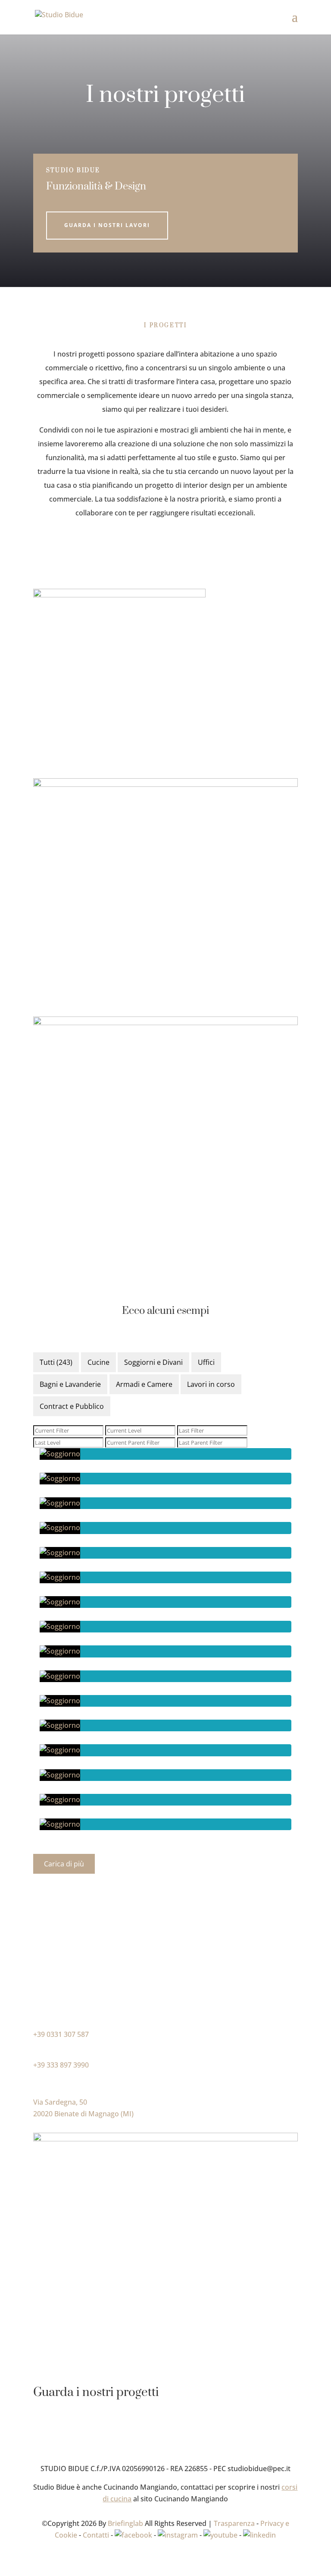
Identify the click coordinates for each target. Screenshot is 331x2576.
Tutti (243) (56, 1362)
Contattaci (64, 1993)
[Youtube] (220, 2535)
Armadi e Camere (144, 1384)
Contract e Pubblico (72, 1406)
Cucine (98, 1362)
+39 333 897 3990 (61, 2065)
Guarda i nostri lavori (107, 225)
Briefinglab (125, 2523)
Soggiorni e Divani (153, 1362)
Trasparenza (234, 2523)
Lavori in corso (211, 1384)
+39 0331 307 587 (61, 2034)
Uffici (206, 1362)
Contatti (96, 2535)
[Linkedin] (259, 2535)
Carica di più (64, 1864)
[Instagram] (178, 2535)
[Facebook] (133, 2535)
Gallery (57, 2426)
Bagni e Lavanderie (70, 1384)
